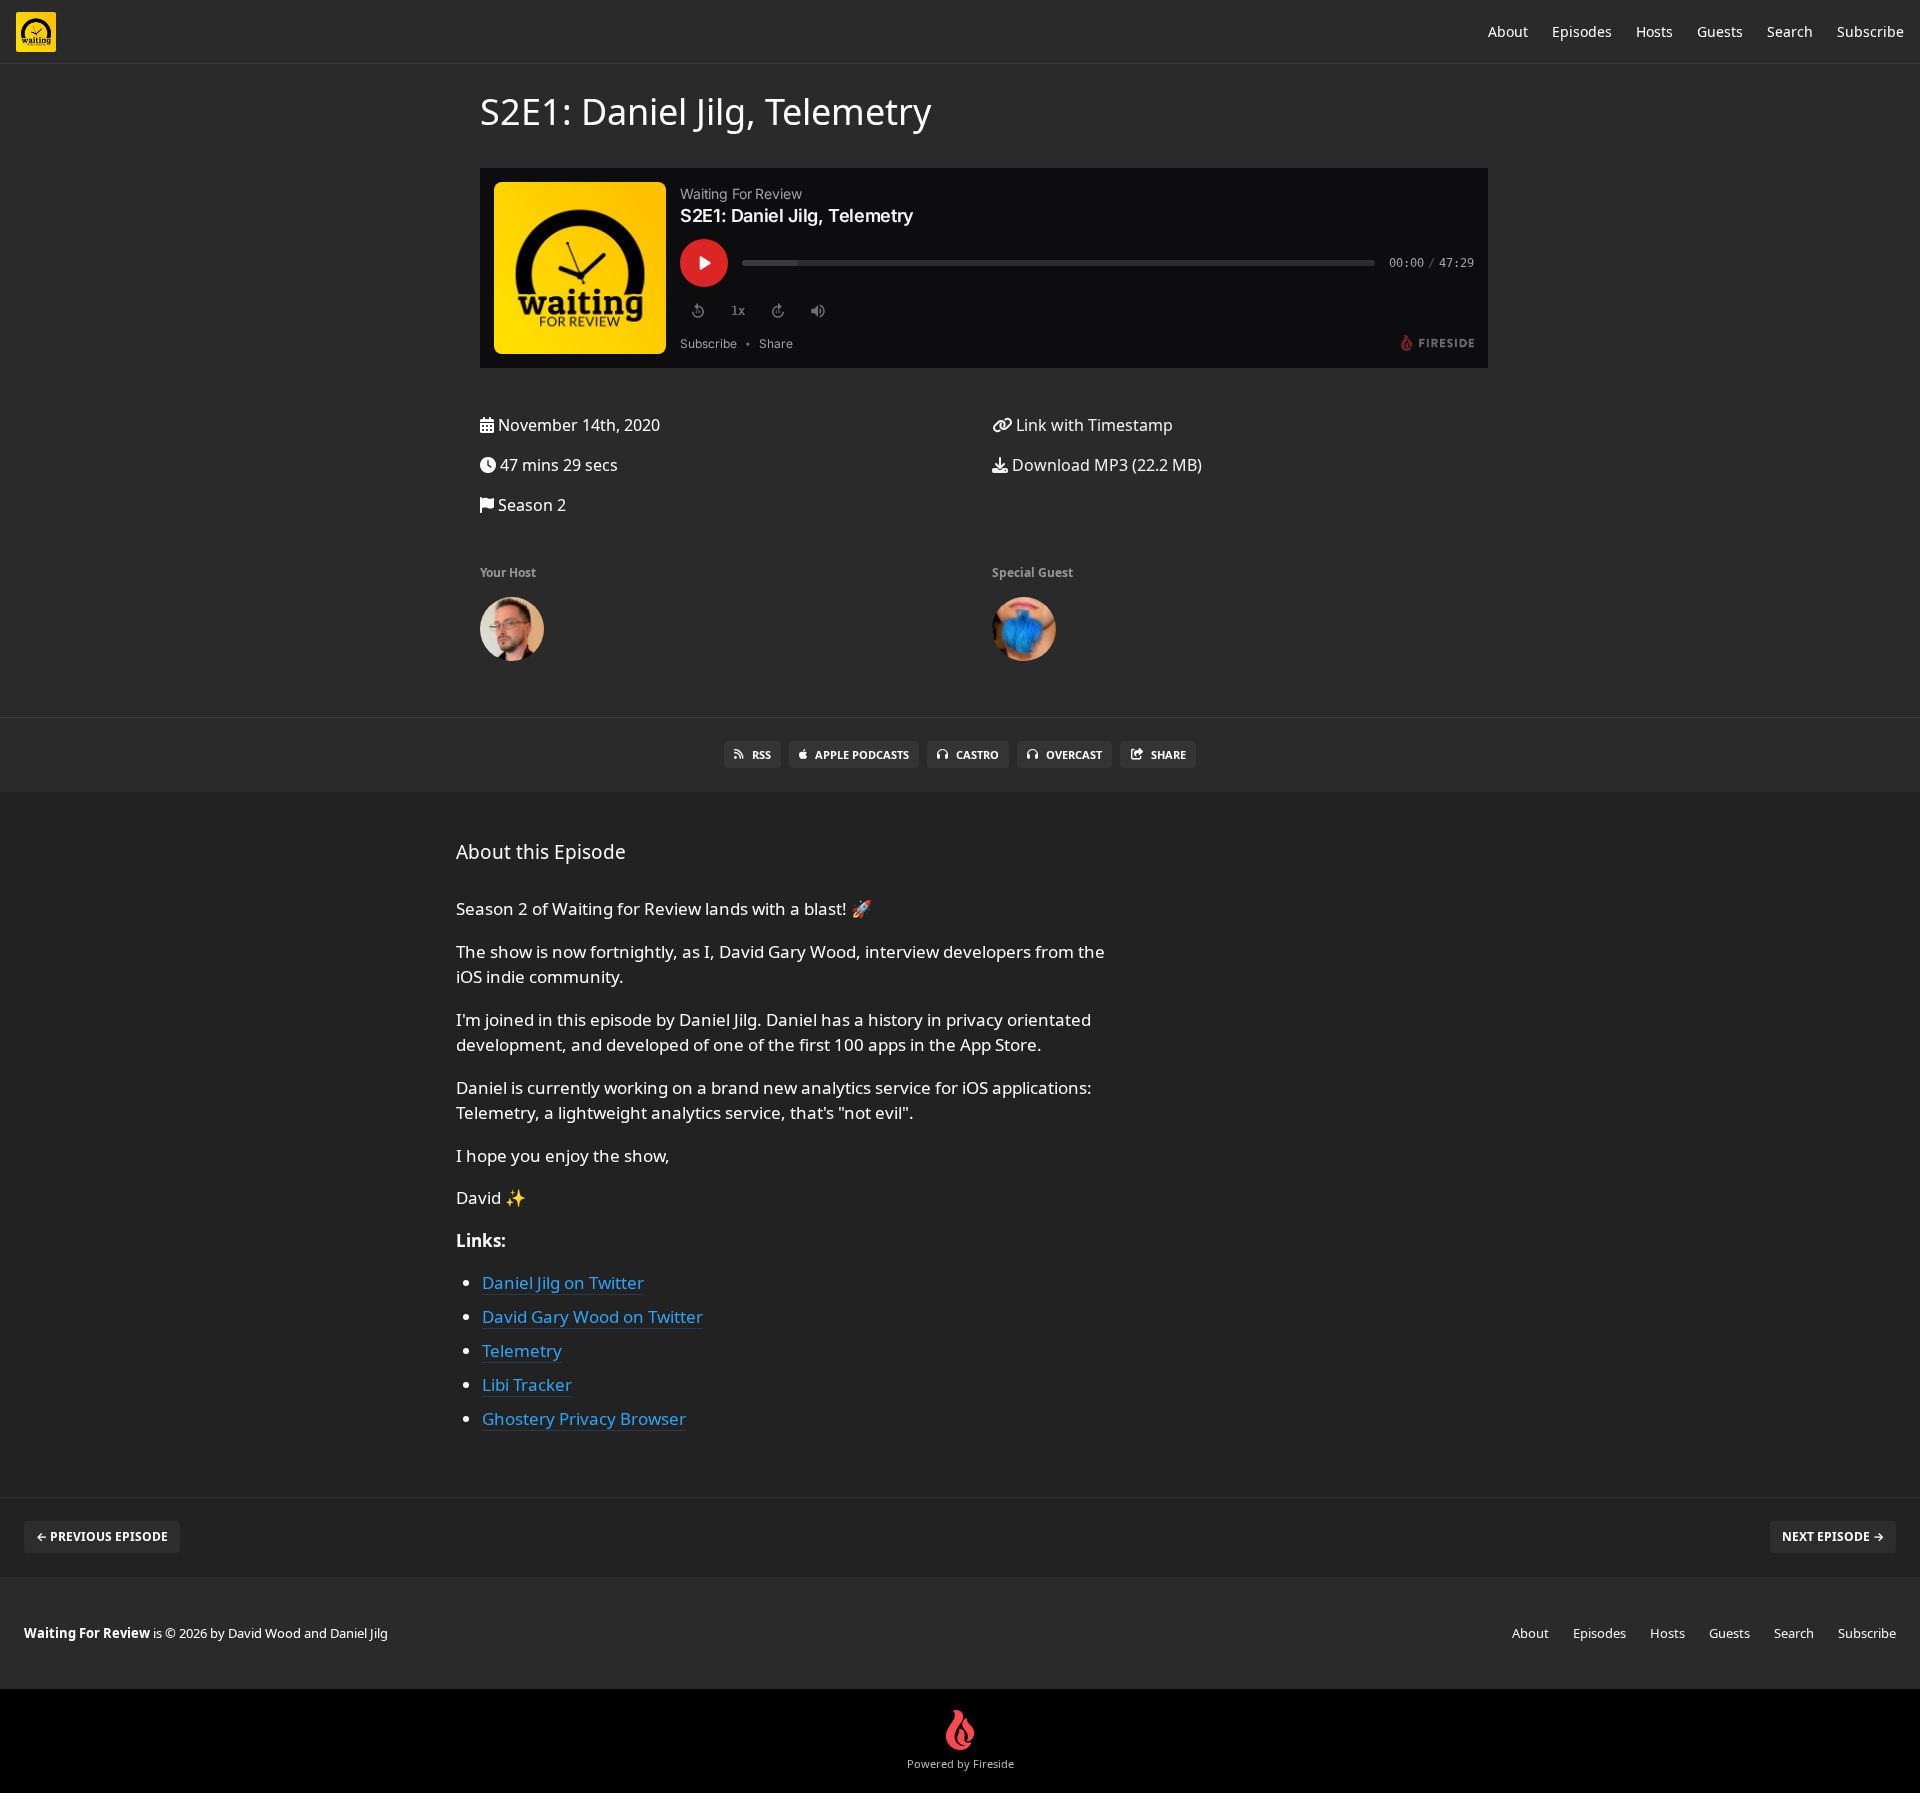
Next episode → (1833, 1536)
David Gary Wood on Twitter (592, 1316)
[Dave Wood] (512, 633)
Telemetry (522, 1350)
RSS (761, 754)
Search (1790, 31)
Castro (977, 754)
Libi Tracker (527, 1384)
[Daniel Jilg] (1024, 633)
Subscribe (1870, 31)
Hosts (1654, 31)
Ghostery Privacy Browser (584, 1418)
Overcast (1074, 754)
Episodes (1582, 31)
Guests (1720, 31)
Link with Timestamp (1092, 425)
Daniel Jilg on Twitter (563, 1282)
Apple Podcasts (862, 754)
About (1508, 31)
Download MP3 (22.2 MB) (1105, 465)
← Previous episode (102, 1536)
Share (1168, 754)
